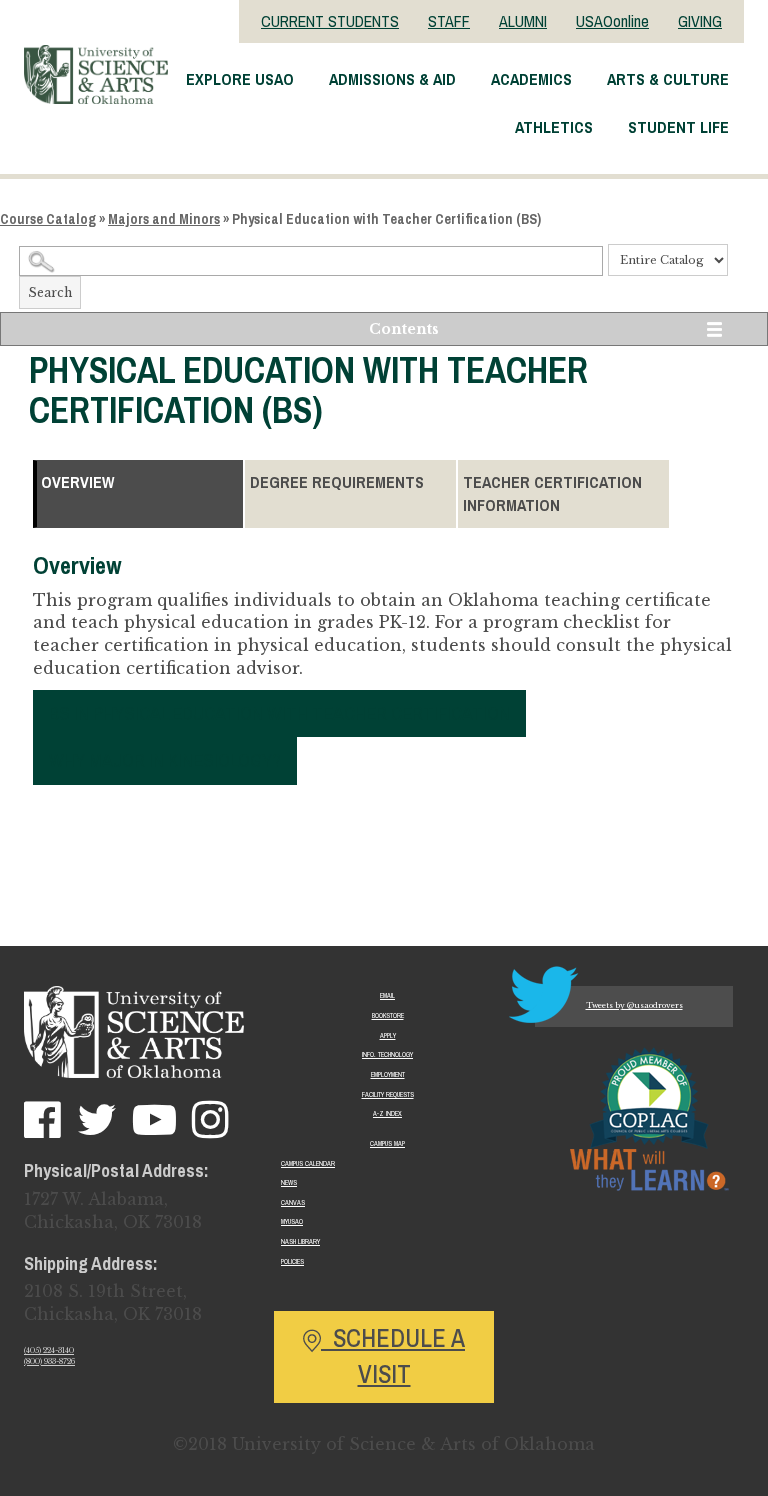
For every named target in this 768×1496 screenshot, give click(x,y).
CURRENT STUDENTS (330, 21)
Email (387, 995)
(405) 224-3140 (49, 1350)
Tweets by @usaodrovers (634, 1005)
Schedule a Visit (393, 1356)
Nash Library (300, 1241)
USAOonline (612, 21)
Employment (388, 1074)
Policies (292, 1261)
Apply (388, 1035)
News (289, 1182)
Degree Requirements (337, 482)
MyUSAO (292, 1221)
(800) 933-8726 (49, 1361)
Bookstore (388, 1015)
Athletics (554, 127)
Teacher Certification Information (552, 493)
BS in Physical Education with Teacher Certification (279, 713)
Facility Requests (388, 1094)
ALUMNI (523, 21)
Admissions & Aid (392, 79)
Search (50, 292)
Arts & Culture (668, 79)
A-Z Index (387, 1113)
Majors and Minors (164, 219)
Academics (531, 79)
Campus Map (387, 1143)
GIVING (700, 21)
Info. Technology (387, 1054)
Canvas (293, 1202)
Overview (77, 482)
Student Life (678, 127)
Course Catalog (48, 219)
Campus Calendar (308, 1163)
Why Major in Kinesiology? (165, 760)
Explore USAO (240, 79)
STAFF (449, 21)
